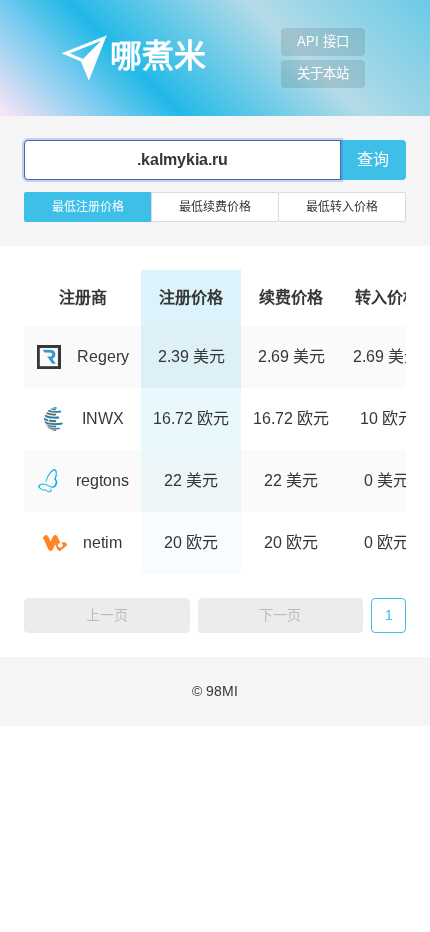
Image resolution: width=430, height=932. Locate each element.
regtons (102, 480)
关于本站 (323, 73)
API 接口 (323, 41)
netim (102, 542)
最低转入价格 (342, 207)
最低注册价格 (88, 207)
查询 (373, 159)
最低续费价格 (215, 207)
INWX (103, 418)
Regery (103, 356)
